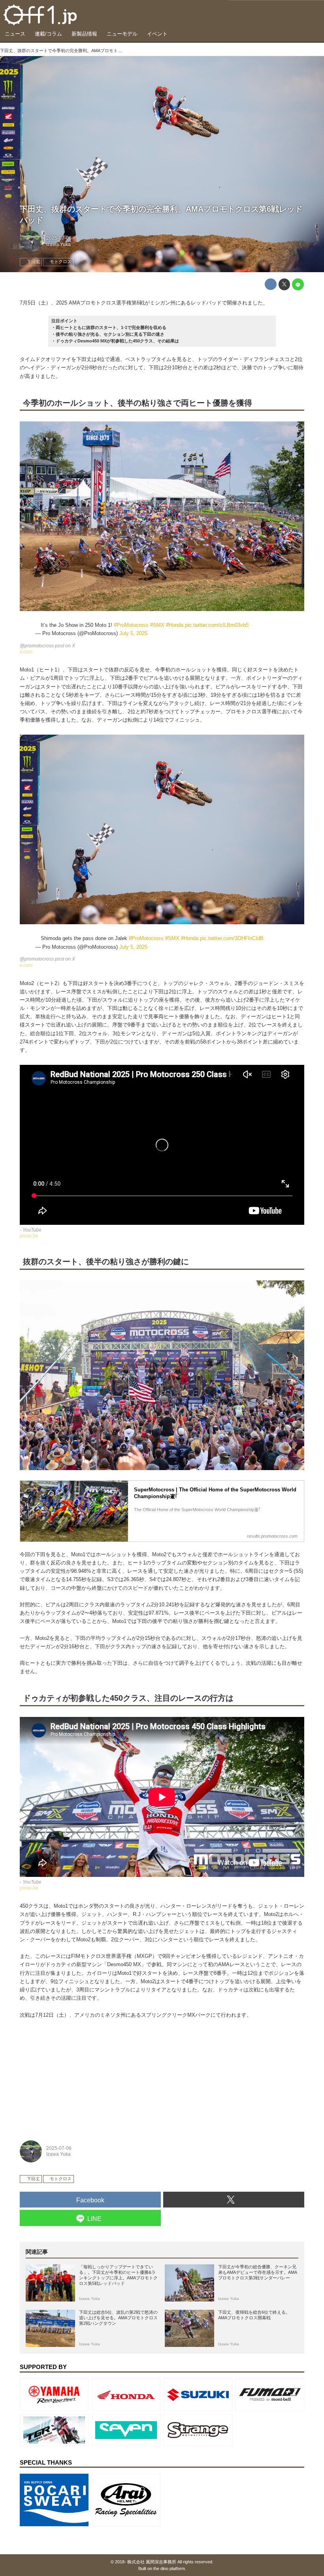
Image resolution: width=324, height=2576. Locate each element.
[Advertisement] (79, 2077)
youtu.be (29, 1236)
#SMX (157, 625)
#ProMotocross (131, 625)
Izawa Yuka (58, 244)
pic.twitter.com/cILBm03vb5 (217, 625)
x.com (26, 652)
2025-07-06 (59, 238)
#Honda (175, 625)
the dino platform (169, 2568)
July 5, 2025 (133, 633)
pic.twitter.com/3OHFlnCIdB (232, 938)
